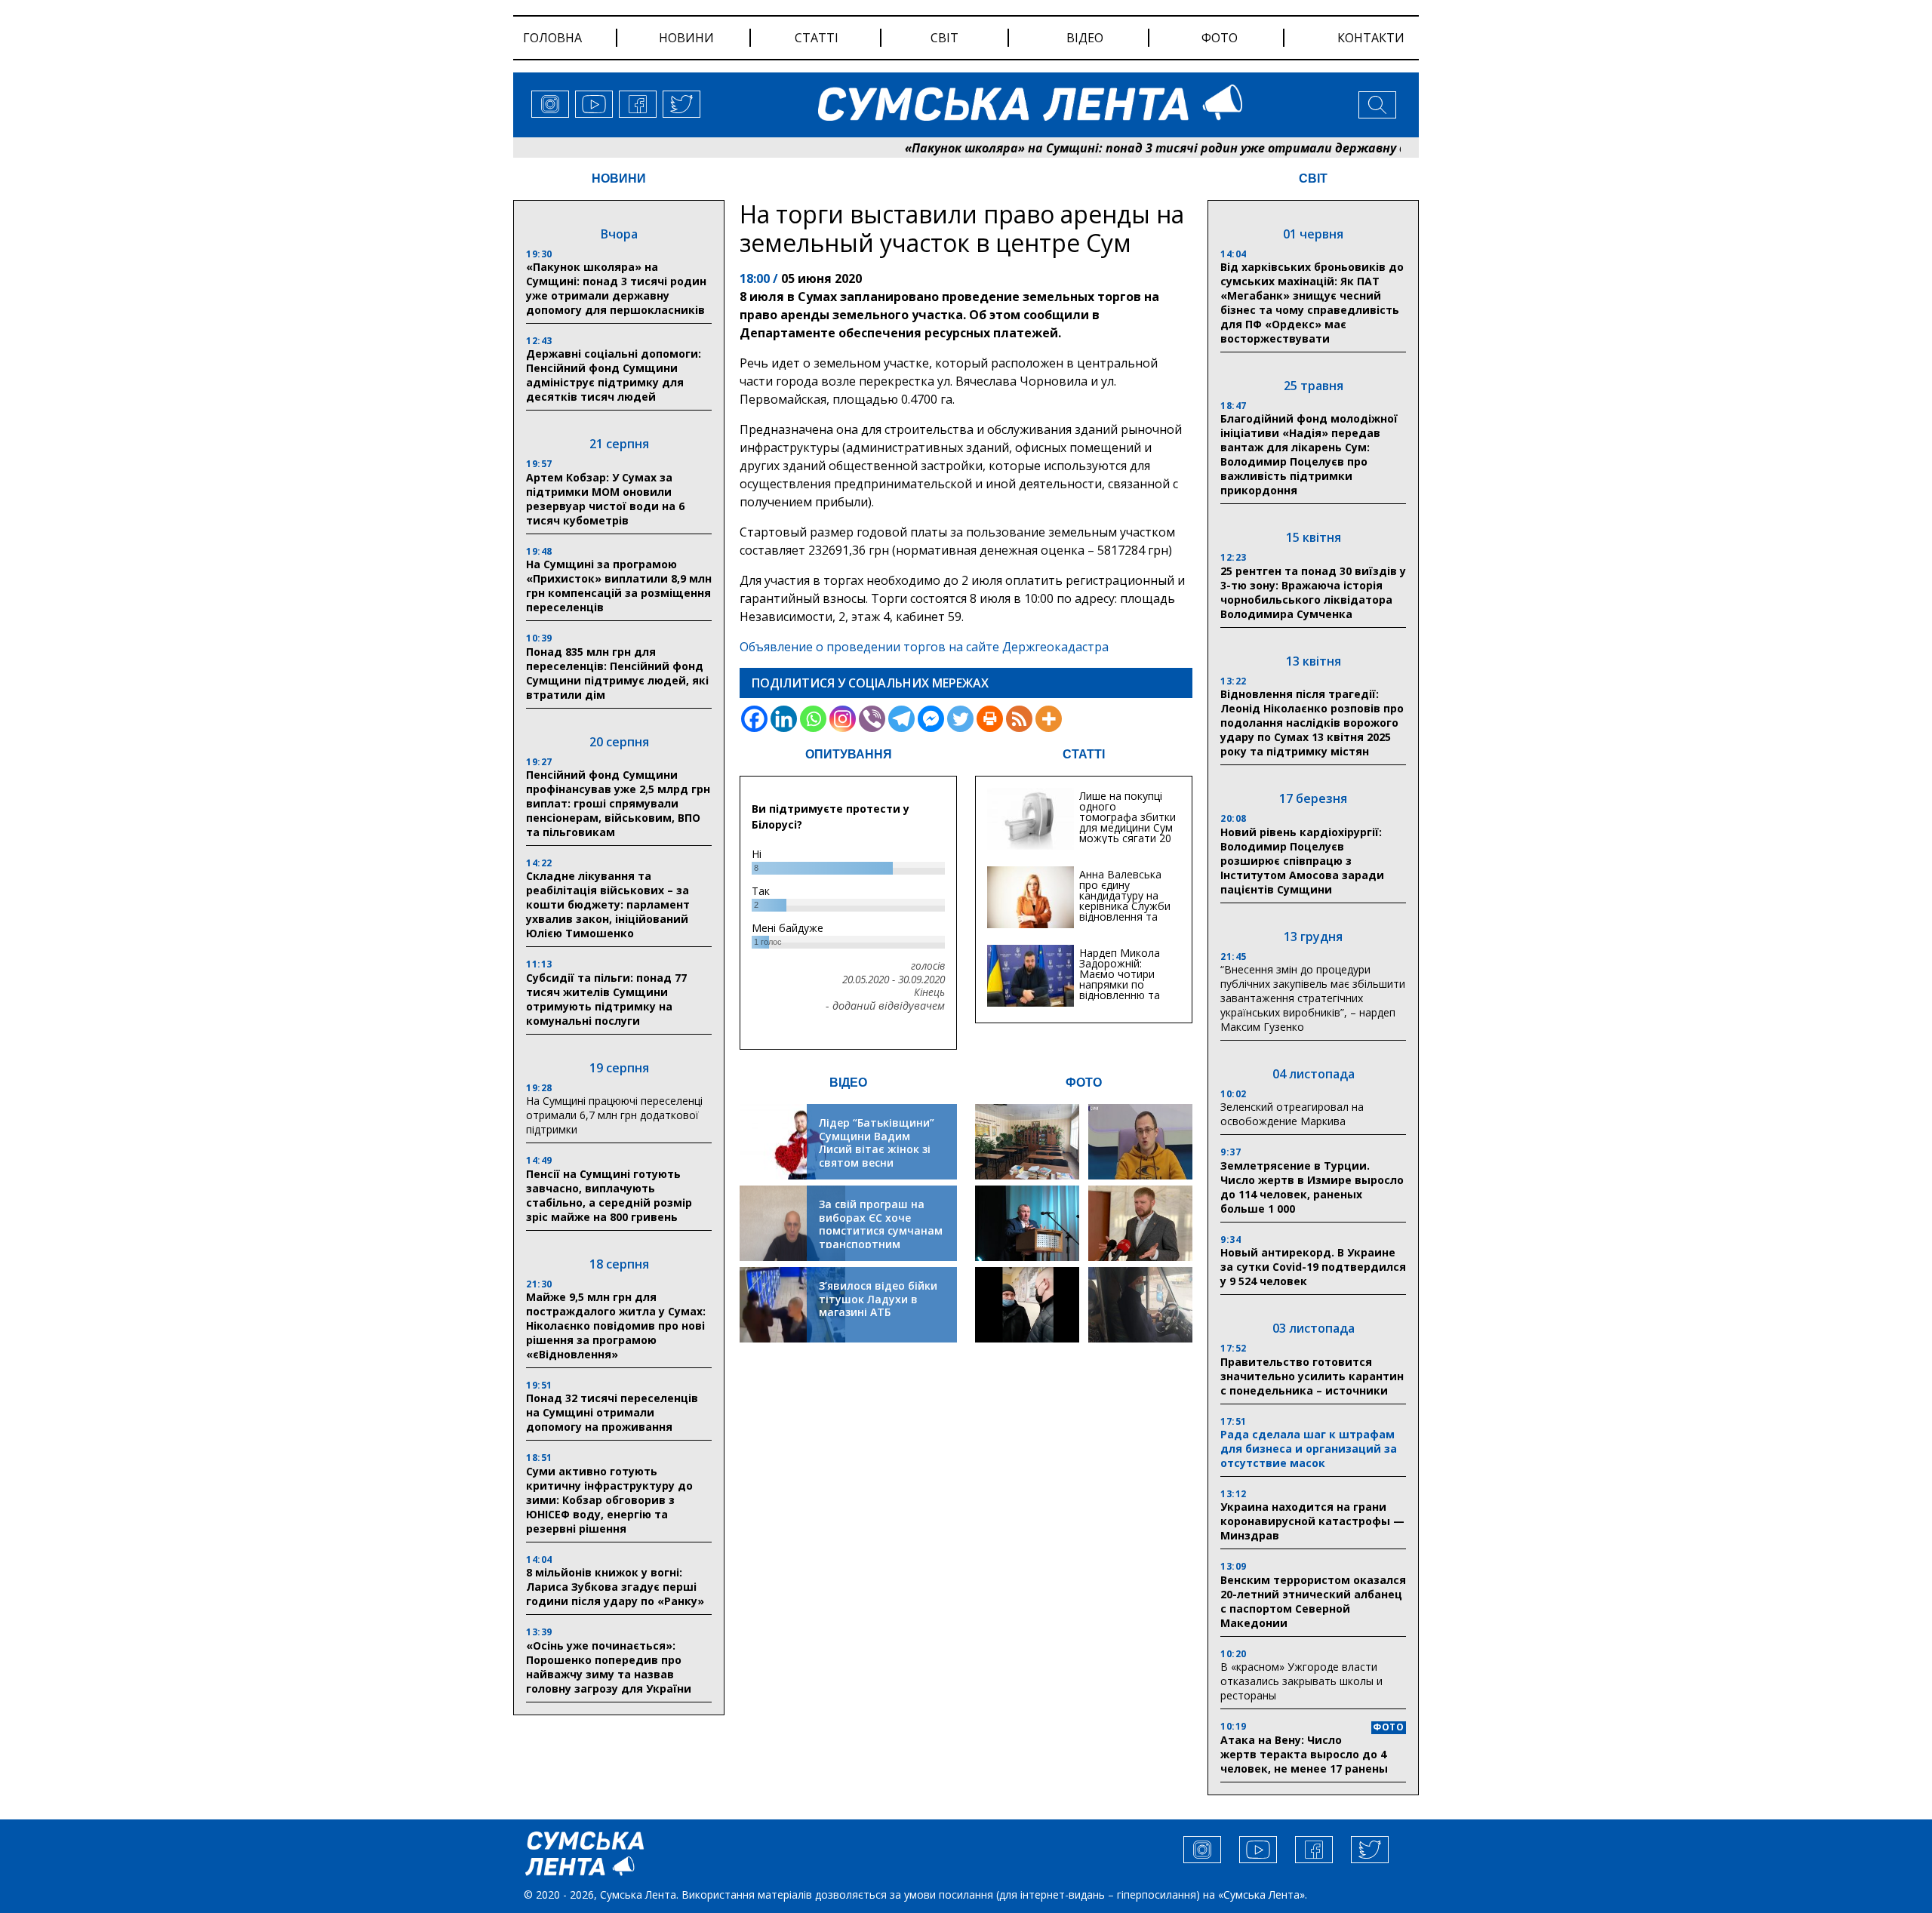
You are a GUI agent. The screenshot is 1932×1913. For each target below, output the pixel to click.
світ (944, 38)
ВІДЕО (848, 1083)
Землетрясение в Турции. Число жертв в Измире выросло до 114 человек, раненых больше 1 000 (1312, 1187)
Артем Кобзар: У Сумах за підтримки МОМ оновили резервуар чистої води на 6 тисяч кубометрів (605, 499)
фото (1220, 38)
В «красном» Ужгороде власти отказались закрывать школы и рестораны (1301, 1681)
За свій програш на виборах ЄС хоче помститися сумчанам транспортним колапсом (881, 1230)
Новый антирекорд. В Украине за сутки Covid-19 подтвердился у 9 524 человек (1313, 1267)
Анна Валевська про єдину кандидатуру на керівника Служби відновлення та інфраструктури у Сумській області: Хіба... (1125, 911)
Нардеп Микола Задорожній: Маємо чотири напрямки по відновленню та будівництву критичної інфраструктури (1120, 990)
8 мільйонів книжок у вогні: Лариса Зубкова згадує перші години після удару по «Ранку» (617, 1587)
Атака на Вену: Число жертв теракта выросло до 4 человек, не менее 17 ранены (1304, 1754)
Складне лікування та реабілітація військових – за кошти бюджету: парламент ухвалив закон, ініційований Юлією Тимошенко (608, 904)
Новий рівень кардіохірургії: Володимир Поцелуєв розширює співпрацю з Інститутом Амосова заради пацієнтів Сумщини (1302, 861)
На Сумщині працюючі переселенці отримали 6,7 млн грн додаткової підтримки (614, 1115)
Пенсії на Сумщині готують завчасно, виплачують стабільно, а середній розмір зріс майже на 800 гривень (609, 1195)
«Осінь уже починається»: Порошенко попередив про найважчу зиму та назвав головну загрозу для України (609, 1667)
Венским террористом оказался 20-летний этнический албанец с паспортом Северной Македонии (1313, 1601)
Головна (552, 38)
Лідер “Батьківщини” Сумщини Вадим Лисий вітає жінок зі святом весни (877, 1143)
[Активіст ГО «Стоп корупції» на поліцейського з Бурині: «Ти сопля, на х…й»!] (1027, 1305)
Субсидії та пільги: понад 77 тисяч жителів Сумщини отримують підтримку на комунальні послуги (606, 999)
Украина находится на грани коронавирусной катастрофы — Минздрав (1312, 1521)
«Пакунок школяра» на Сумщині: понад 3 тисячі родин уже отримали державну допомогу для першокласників (1170, 148)
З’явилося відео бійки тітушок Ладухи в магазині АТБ (878, 1299)
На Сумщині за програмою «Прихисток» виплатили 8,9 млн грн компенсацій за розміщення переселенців (619, 586)
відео (1085, 38)
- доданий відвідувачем (885, 1006)
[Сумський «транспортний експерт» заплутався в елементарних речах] (1140, 1142)
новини (686, 38)
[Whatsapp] (813, 719)
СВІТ (1313, 178)
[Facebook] (754, 719)
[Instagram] (843, 719)
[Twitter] (960, 719)
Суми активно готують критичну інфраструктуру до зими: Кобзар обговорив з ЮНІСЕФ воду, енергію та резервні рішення (609, 1500)
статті (817, 38)
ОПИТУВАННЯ (849, 754)
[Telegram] (901, 719)
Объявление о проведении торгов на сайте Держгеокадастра (924, 647)
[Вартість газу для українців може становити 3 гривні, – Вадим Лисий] (1140, 1223)
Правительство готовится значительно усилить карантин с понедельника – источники (1312, 1376)
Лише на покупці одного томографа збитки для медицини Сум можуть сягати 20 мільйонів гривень (1128, 822)
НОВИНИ (619, 178)
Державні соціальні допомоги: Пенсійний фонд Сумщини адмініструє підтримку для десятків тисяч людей (614, 375)
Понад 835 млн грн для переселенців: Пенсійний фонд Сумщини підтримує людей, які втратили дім (617, 673)
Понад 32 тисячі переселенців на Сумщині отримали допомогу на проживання (612, 1412)
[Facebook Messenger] (931, 719)
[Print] (990, 719)
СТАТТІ (1084, 754)
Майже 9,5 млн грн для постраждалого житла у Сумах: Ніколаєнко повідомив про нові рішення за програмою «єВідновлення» (616, 1326)
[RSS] (1019, 719)
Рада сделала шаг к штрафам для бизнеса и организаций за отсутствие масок (1309, 1449)
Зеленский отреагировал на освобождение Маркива (1292, 1114)
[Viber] (872, 719)
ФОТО (1084, 1083)
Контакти (1371, 38)
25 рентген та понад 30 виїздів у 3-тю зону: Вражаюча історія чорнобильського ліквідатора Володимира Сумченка (1313, 592)
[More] (1049, 719)
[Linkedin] (784, 719)
